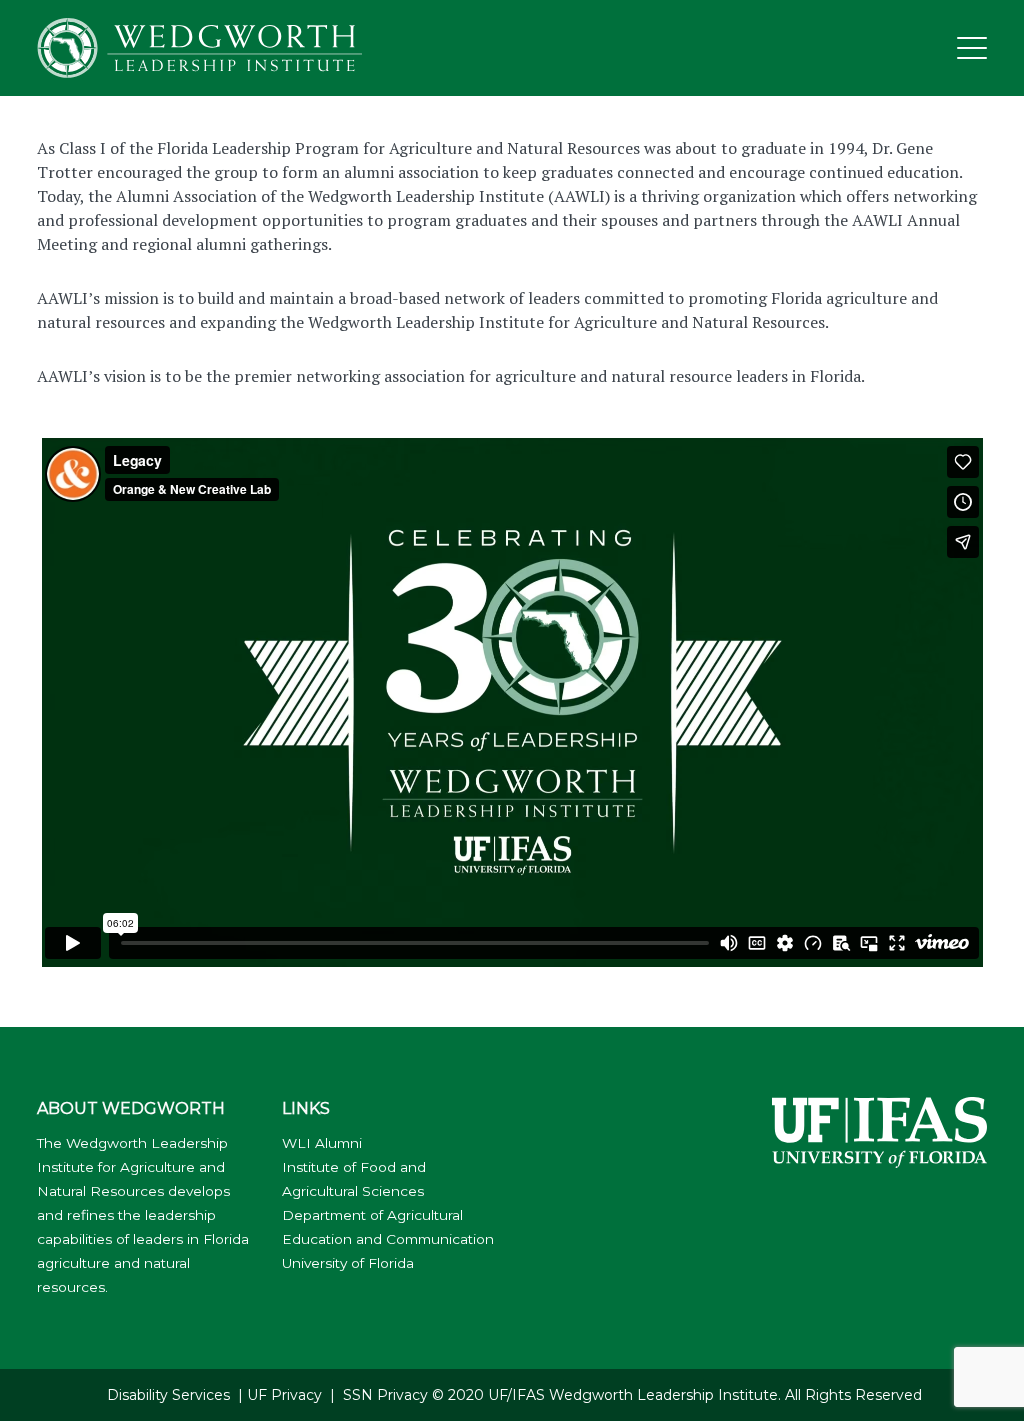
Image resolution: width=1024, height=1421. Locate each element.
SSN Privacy (385, 1395)
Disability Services (168, 1395)
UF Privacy (284, 1395)
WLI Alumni (322, 1143)
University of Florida (348, 1263)
